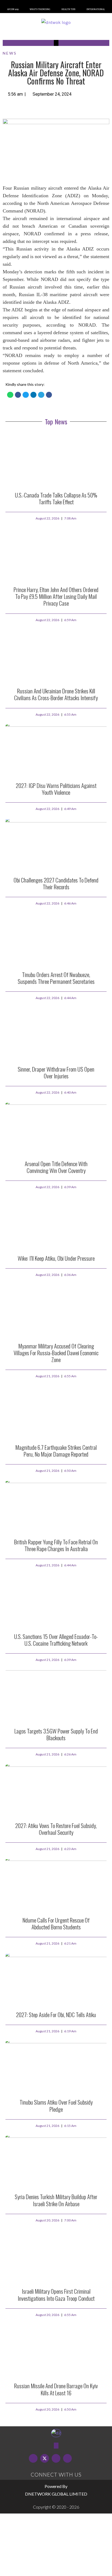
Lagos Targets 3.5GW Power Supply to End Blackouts (56, 1734)
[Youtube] (56, 2458)
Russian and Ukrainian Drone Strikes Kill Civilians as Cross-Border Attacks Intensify (56, 694)
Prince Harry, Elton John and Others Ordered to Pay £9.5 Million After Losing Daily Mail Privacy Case (56, 596)
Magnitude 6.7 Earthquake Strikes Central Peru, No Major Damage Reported (56, 1451)
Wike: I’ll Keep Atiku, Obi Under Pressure (56, 1258)
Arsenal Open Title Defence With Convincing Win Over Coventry (56, 1167)
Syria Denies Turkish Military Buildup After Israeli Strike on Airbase (56, 2200)
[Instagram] (67, 2458)
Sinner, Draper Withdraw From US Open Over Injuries (56, 1072)
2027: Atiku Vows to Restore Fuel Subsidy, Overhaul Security (56, 1829)
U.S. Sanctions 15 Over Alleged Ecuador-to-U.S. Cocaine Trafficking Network (56, 1640)
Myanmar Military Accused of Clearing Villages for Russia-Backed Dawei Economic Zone (56, 1353)
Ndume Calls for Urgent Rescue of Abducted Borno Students (56, 1923)
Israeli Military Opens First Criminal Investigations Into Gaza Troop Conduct (56, 2295)
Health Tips (68, 9)
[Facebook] (33, 2458)
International (96, 9)
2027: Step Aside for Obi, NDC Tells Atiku (56, 2015)
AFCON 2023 (13, 9)
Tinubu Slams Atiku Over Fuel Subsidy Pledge (56, 2105)
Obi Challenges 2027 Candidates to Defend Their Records (56, 883)
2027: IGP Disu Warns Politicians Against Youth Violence (56, 789)
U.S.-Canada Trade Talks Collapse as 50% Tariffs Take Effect (56, 498)
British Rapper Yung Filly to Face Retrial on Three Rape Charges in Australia (56, 1545)
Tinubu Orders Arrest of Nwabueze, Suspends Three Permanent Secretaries (56, 978)
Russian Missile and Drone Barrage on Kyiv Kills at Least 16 (56, 2389)
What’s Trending (40, 9)
